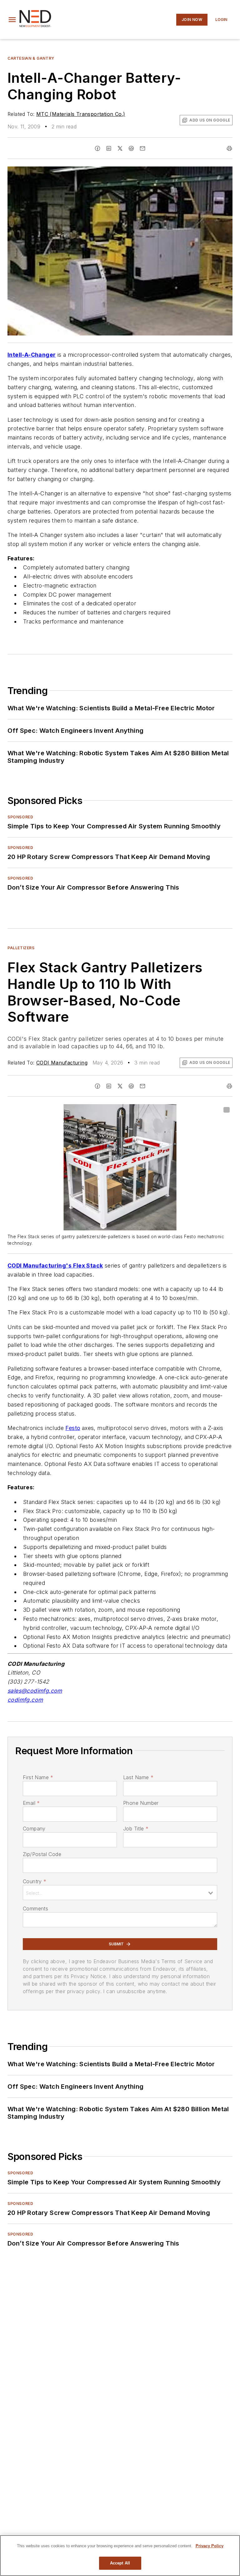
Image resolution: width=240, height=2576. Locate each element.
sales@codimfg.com (35, 1691)
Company (34, 1829)
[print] (229, 148)
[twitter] (120, 148)
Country (35, 1881)
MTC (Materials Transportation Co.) (81, 114)
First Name (38, 1777)
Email (31, 1803)
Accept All (120, 2563)
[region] (120, 2556)
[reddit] (131, 148)
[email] (142, 148)
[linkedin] (109, 148)
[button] (12, 20)
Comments (35, 1908)
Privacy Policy (210, 2546)
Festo (73, 1428)
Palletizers (21, 948)
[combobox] (120, 1893)
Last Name (138, 1777)
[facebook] (97, 148)
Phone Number (141, 1803)
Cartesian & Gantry (31, 58)
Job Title (136, 1829)
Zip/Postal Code (42, 1854)
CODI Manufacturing (62, 1063)
